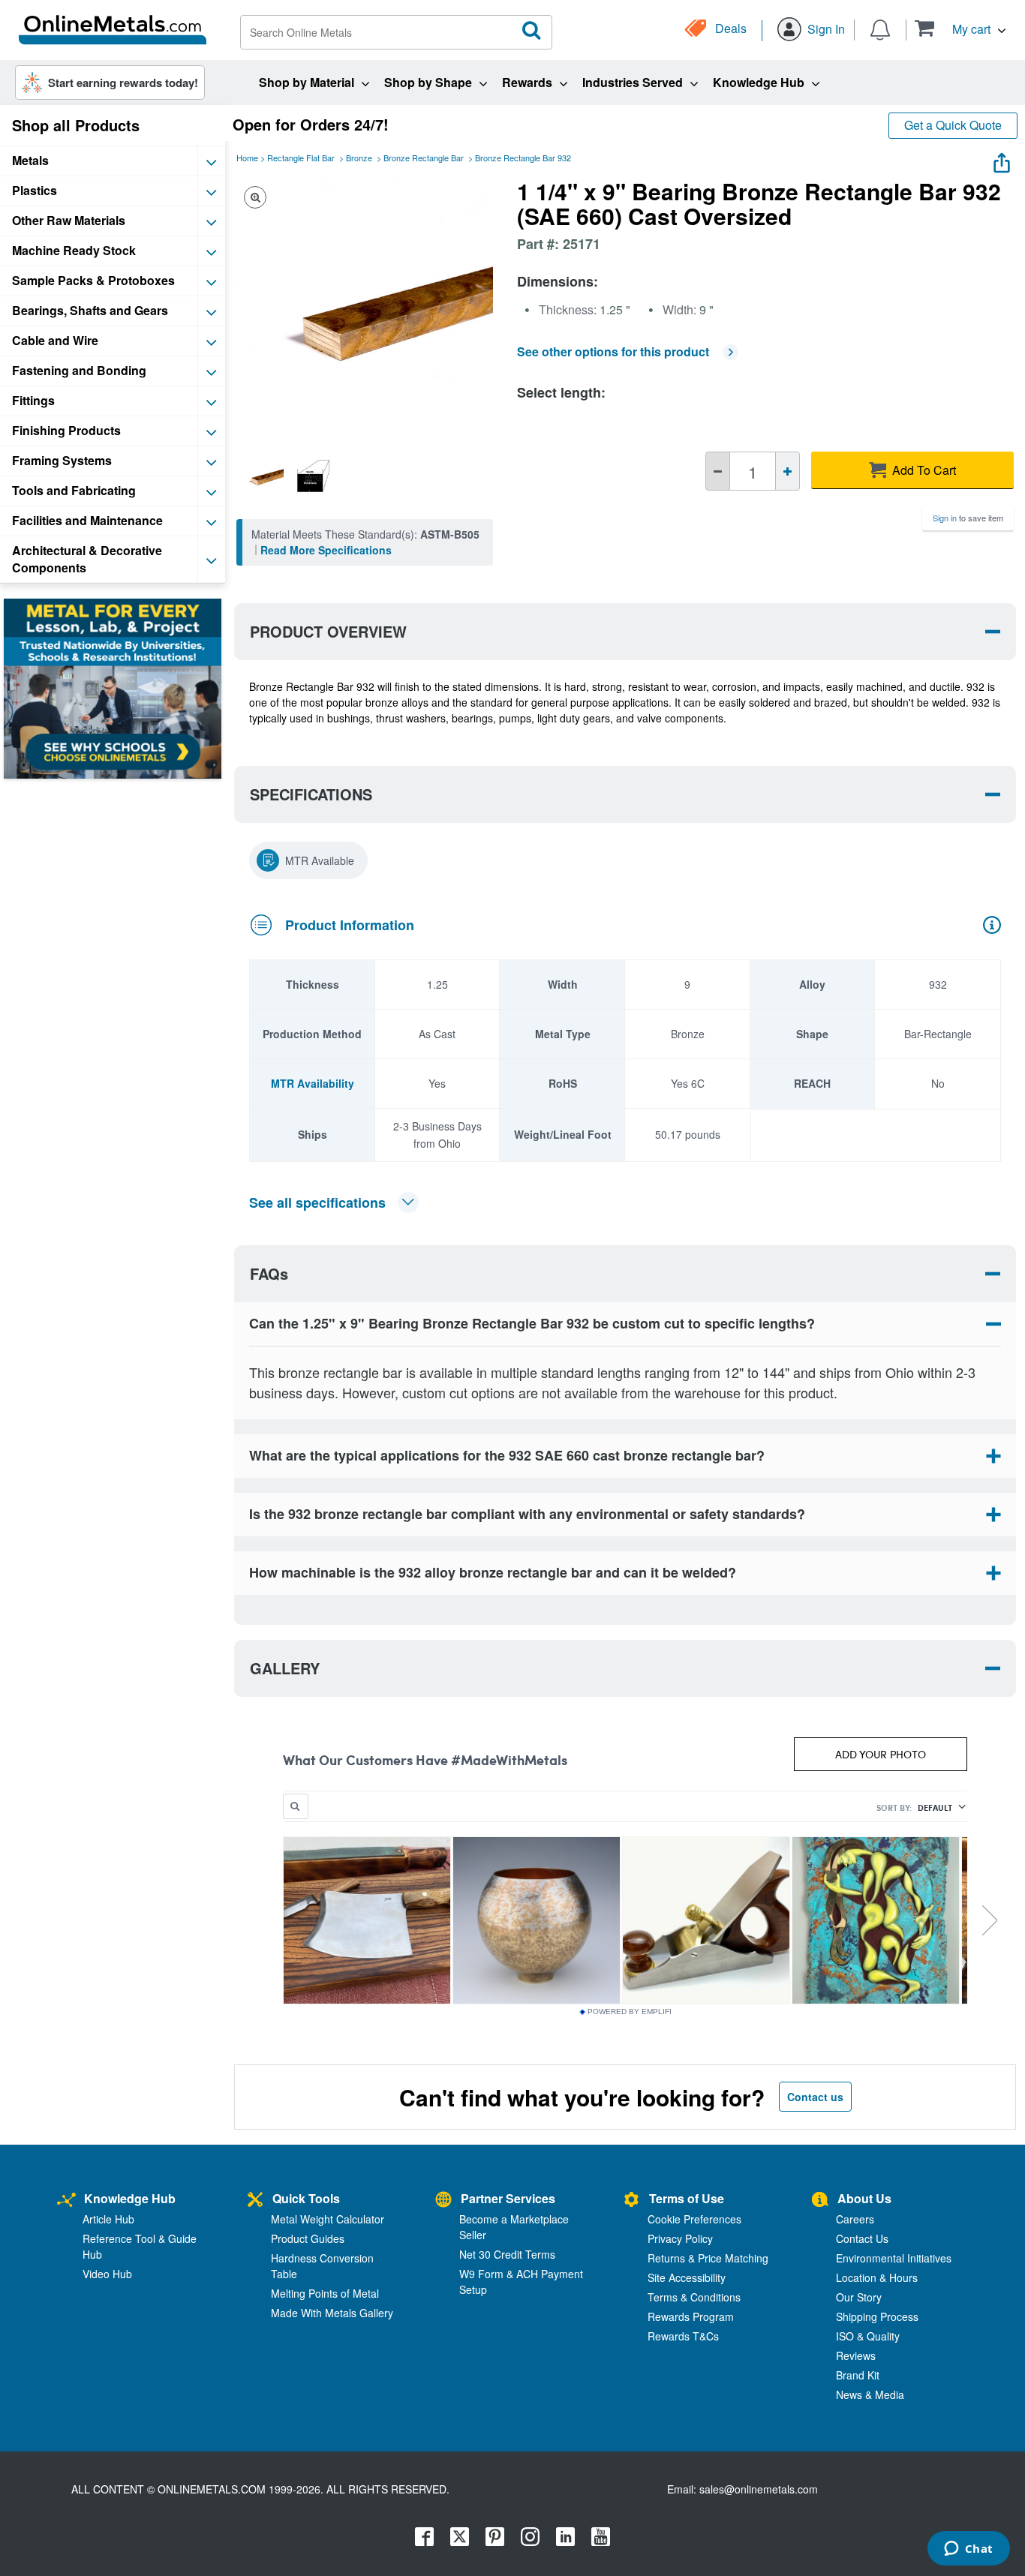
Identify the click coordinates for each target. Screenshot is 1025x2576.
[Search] (532, 31)
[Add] (788, 471)
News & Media (870, 2394)
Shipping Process (877, 2316)
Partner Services (508, 2198)
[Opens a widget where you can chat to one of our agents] (968, 2550)
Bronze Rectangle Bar (424, 158)
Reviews (856, 2355)
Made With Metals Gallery (332, 2313)
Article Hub (108, 2219)
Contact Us (862, 2238)
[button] (960, 28)
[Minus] (718, 471)
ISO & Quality (868, 2336)
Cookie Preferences (694, 2219)
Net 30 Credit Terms (507, 2254)
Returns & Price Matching (708, 2258)
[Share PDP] (1002, 159)
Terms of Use (687, 2198)
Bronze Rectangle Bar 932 (523, 158)
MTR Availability (313, 1083)
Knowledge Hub (130, 2198)
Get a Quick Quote (953, 125)
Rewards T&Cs (683, 2336)
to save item (968, 518)
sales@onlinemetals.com (759, 2489)
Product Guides (308, 2238)
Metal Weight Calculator (328, 2219)
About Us (864, 2198)
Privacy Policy (680, 2238)
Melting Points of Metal (325, 2293)
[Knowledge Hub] (66, 2201)
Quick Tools (306, 2198)
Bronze (359, 158)
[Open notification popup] (880, 29)
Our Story (859, 2297)
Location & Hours (877, 2277)
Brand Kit (858, 2375)
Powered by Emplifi (630, 2012)
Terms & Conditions (694, 2297)
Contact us (815, 2097)
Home (247, 158)
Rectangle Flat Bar (301, 158)
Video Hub (107, 2274)
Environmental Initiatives (894, 2258)
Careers (855, 2219)
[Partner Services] (443, 2201)
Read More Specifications (326, 550)
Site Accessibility (687, 2277)
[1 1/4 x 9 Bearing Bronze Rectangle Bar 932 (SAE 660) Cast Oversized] (262, 476)
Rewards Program (691, 2316)
